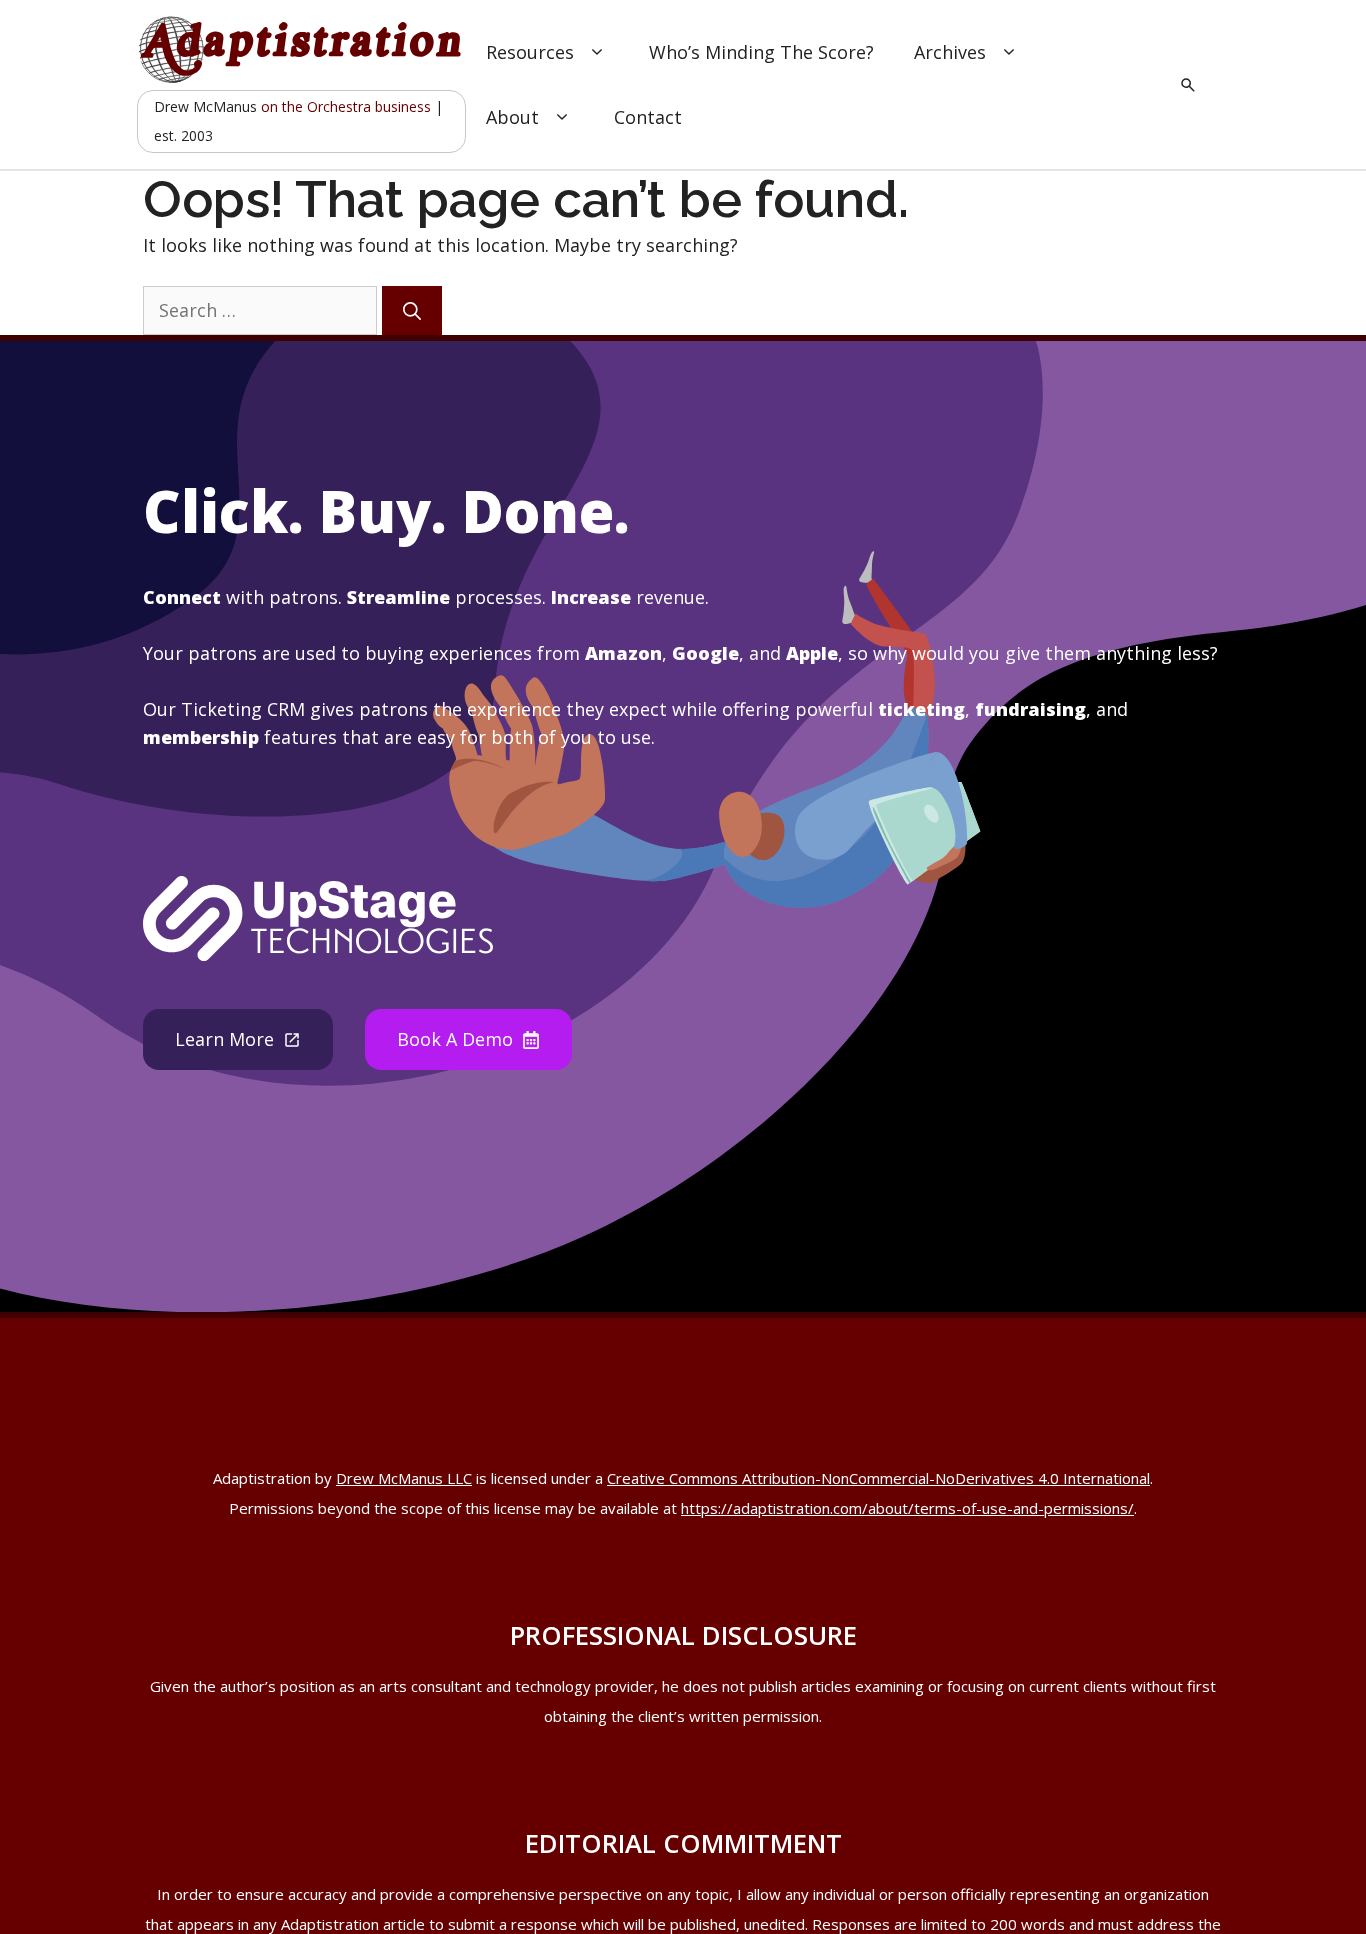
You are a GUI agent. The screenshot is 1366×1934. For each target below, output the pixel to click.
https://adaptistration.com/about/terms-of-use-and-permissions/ (907, 1508)
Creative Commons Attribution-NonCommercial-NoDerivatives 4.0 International (878, 1478)
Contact (648, 117)
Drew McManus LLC (404, 1478)
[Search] (412, 310)
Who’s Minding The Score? (761, 52)
